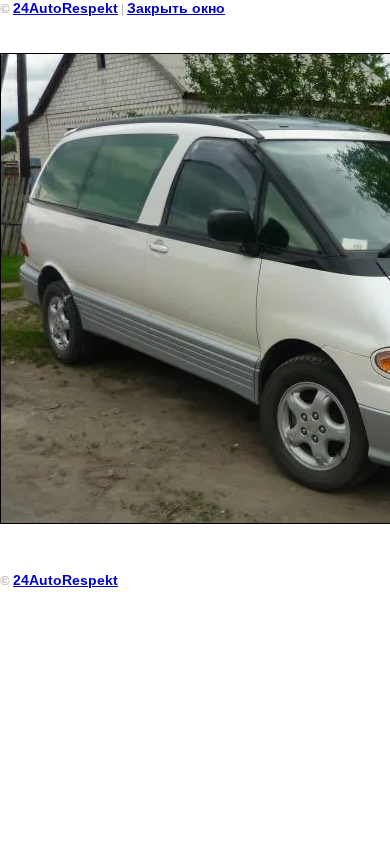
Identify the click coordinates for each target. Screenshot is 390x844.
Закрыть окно (176, 8)
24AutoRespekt (65, 8)
